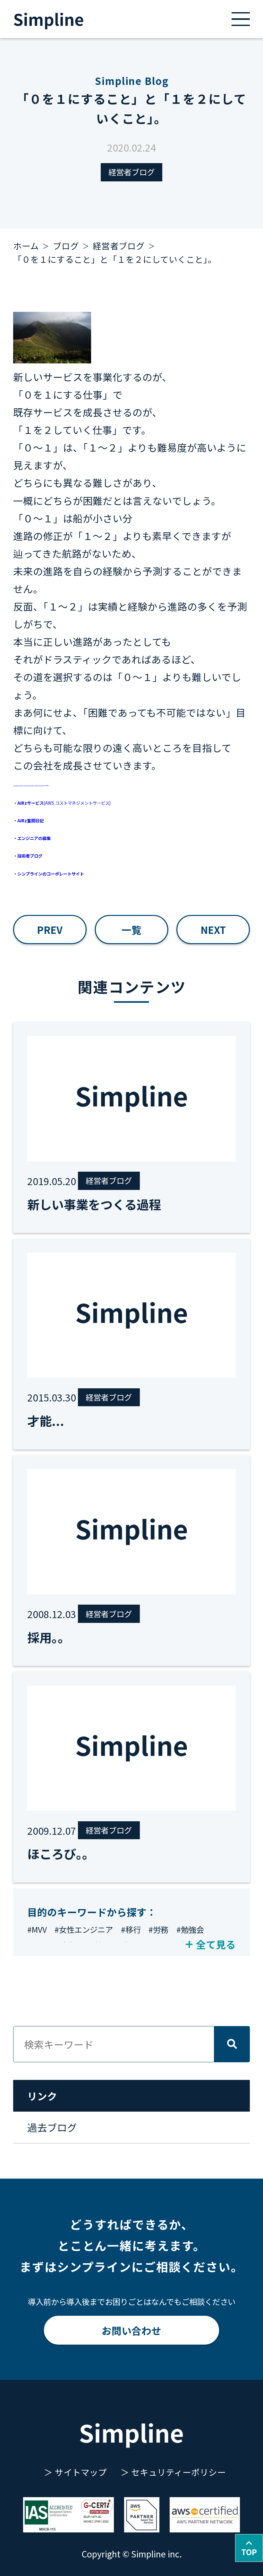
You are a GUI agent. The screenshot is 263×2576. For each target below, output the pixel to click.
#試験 (183, 1945)
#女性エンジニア (84, 1929)
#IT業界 (124, 1945)
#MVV (37, 1929)
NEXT (213, 930)
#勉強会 (190, 1929)
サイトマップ (81, 2472)
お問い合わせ (131, 2330)
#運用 (37, 1945)
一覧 (131, 930)
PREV (50, 930)
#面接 (93, 1945)
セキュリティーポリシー (178, 2472)
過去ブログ (52, 2127)
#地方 (65, 1945)
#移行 (131, 1929)
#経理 (155, 1945)
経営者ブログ (131, 172)
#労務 (158, 1929)
